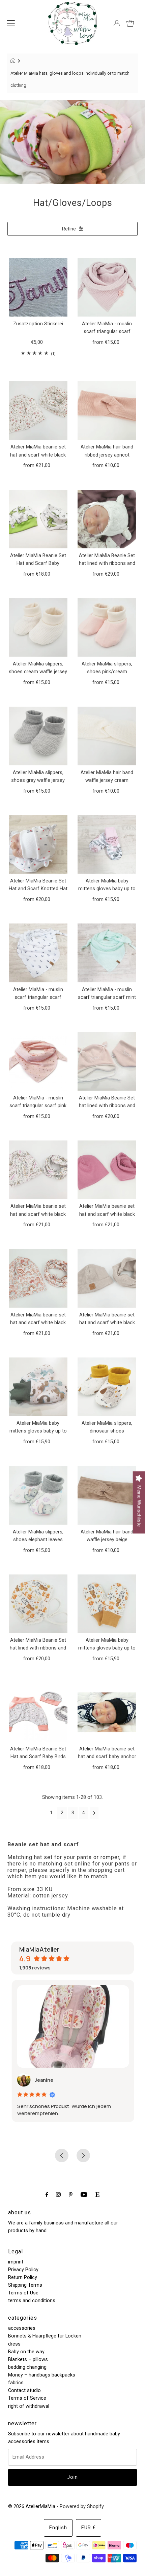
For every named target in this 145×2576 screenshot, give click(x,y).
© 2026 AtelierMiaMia (32, 2507)
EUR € (89, 2528)
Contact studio (24, 2390)
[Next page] (94, 1813)
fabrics (16, 2383)
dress (14, 2344)
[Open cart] (130, 23)
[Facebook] (47, 2194)
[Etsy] (97, 2194)
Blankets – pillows (28, 2360)
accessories (22, 2328)
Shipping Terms (25, 2285)
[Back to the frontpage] (14, 61)
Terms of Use (23, 2293)
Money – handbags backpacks (42, 2375)
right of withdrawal (29, 2406)
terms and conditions (32, 2301)
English (58, 2528)
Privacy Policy (23, 2270)
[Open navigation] (11, 23)
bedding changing (27, 2367)
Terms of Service (27, 2398)
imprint (16, 2262)
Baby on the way (26, 2352)
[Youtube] (84, 2194)
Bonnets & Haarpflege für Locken (45, 2336)
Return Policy (23, 2277)
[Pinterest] (71, 2194)
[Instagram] (58, 2194)
